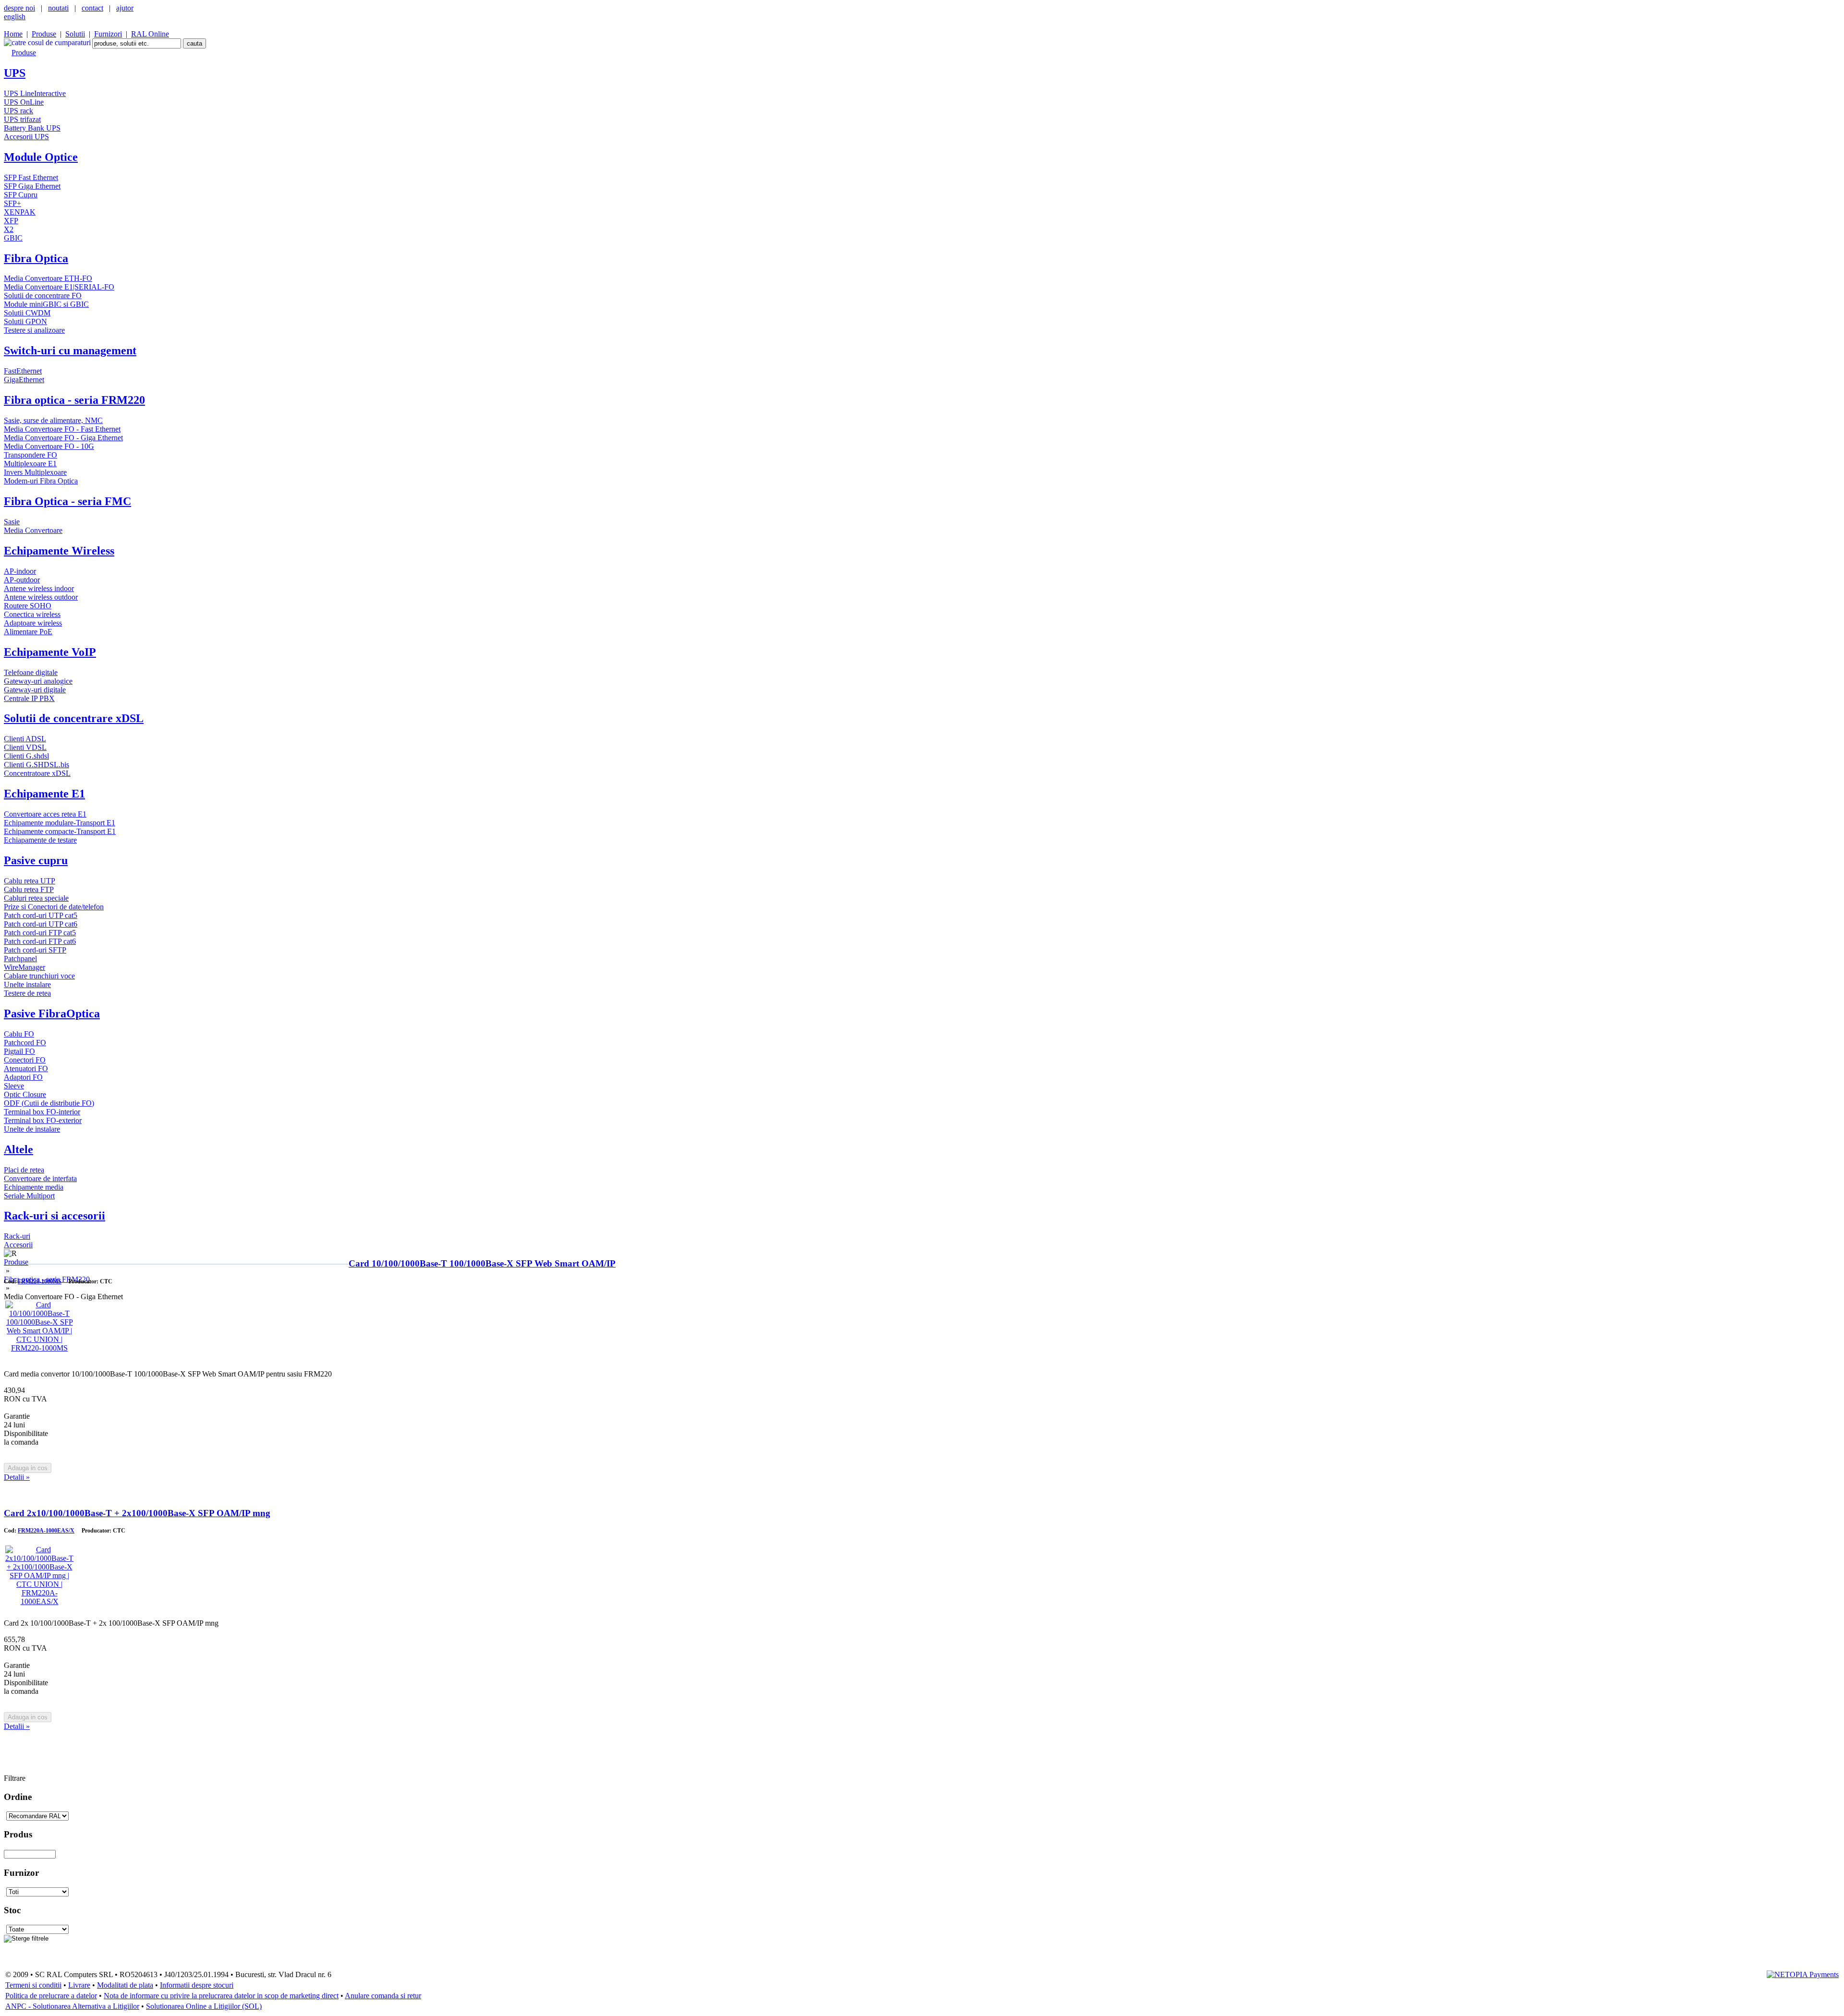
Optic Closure (25, 1094)
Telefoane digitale (31, 672)
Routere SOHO (28, 606)
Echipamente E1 (44, 794)
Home (13, 34)
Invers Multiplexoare (35, 472)
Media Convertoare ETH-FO (48, 278)
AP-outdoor (22, 580)
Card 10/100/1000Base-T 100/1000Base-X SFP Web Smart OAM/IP (482, 1263)
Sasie (12, 522)
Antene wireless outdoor (41, 597)
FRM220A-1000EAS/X (46, 1531)
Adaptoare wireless (33, 623)
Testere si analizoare (34, 330)
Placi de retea (24, 1170)
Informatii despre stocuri (197, 1985)
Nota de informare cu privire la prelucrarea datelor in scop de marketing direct (221, 1996)
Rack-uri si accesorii (55, 1216)
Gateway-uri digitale (35, 690)
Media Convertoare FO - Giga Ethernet (63, 438)
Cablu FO (19, 1034)
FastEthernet (23, 371)
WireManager (24, 967)
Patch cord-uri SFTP (35, 950)
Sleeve (14, 1086)
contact (92, 8)
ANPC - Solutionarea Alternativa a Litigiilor (72, 2006)
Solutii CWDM (27, 313)
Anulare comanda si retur (383, 1996)
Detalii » (17, 1477)
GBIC (13, 238)
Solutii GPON (25, 321)
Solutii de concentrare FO (43, 296)
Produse (44, 34)
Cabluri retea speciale (36, 898)
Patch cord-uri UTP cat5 (41, 915)
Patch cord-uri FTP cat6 (40, 941)
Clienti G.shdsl (26, 756)
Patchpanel (20, 959)
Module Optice (41, 157)
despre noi (19, 8)
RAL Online (150, 34)
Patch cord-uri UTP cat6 (41, 924)
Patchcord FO (25, 1043)
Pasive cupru (36, 860)
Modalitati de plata (125, 1985)
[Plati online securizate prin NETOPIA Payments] (1803, 1974)
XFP (11, 221)
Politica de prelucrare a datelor (51, 1996)
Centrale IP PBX (29, 698)
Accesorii (18, 1245)
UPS (15, 73)
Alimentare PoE (28, 632)
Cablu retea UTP (30, 881)
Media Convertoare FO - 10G (49, 446)
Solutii (75, 34)
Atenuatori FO (26, 1068)
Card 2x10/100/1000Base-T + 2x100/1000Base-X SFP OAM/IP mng (137, 1513)
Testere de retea (27, 993)
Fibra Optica (36, 258)
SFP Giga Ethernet (32, 186)
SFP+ (12, 203)
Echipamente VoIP (50, 652)
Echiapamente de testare (40, 840)
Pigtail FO (19, 1051)
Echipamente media (34, 1187)
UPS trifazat (22, 119)
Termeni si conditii (33, 1985)
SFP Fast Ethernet (31, 177)
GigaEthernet (24, 380)
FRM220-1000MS (40, 1281)
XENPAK (20, 212)
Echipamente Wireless (59, 551)
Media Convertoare (33, 530)
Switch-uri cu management (70, 350)
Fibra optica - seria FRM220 (74, 400)
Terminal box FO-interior (42, 1112)
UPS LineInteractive (35, 93)
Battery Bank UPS (32, 128)
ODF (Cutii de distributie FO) (49, 1103)
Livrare (79, 1985)
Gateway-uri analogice (38, 681)
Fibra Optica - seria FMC (67, 501)
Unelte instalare (27, 984)
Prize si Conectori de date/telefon (54, 907)
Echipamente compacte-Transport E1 (60, 831)
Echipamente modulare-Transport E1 (60, 823)
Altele (18, 1149)
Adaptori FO (23, 1077)
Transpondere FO (30, 455)
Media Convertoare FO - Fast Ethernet (62, 429)
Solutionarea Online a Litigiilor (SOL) (204, 2006)
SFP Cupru (21, 195)
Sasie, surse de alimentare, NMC (53, 420)
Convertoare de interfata (40, 1178)
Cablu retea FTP (29, 889)
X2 (9, 229)
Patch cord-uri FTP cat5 (40, 933)
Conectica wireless (32, 614)
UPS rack (18, 111)
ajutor (125, 8)
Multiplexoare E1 (30, 464)
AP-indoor (20, 571)
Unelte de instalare (32, 1129)
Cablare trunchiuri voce (39, 976)
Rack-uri (17, 1236)
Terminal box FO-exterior (43, 1120)
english (15, 17)
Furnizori (108, 34)
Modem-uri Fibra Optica (41, 481)
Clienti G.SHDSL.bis (36, 765)
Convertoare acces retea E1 (45, 814)
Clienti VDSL (25, 747)
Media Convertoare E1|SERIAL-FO (59, 287)
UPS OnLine (24, 102)
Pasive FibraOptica (52, 1014)
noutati (58, 8)
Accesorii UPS (26, 137)
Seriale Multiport (29, 1196)
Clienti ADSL (25, 739)
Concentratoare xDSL (37, 773)
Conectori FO (25, 1060)
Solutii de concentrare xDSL (74, 718)
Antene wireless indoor (39, 588)
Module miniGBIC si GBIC (46, 304)
